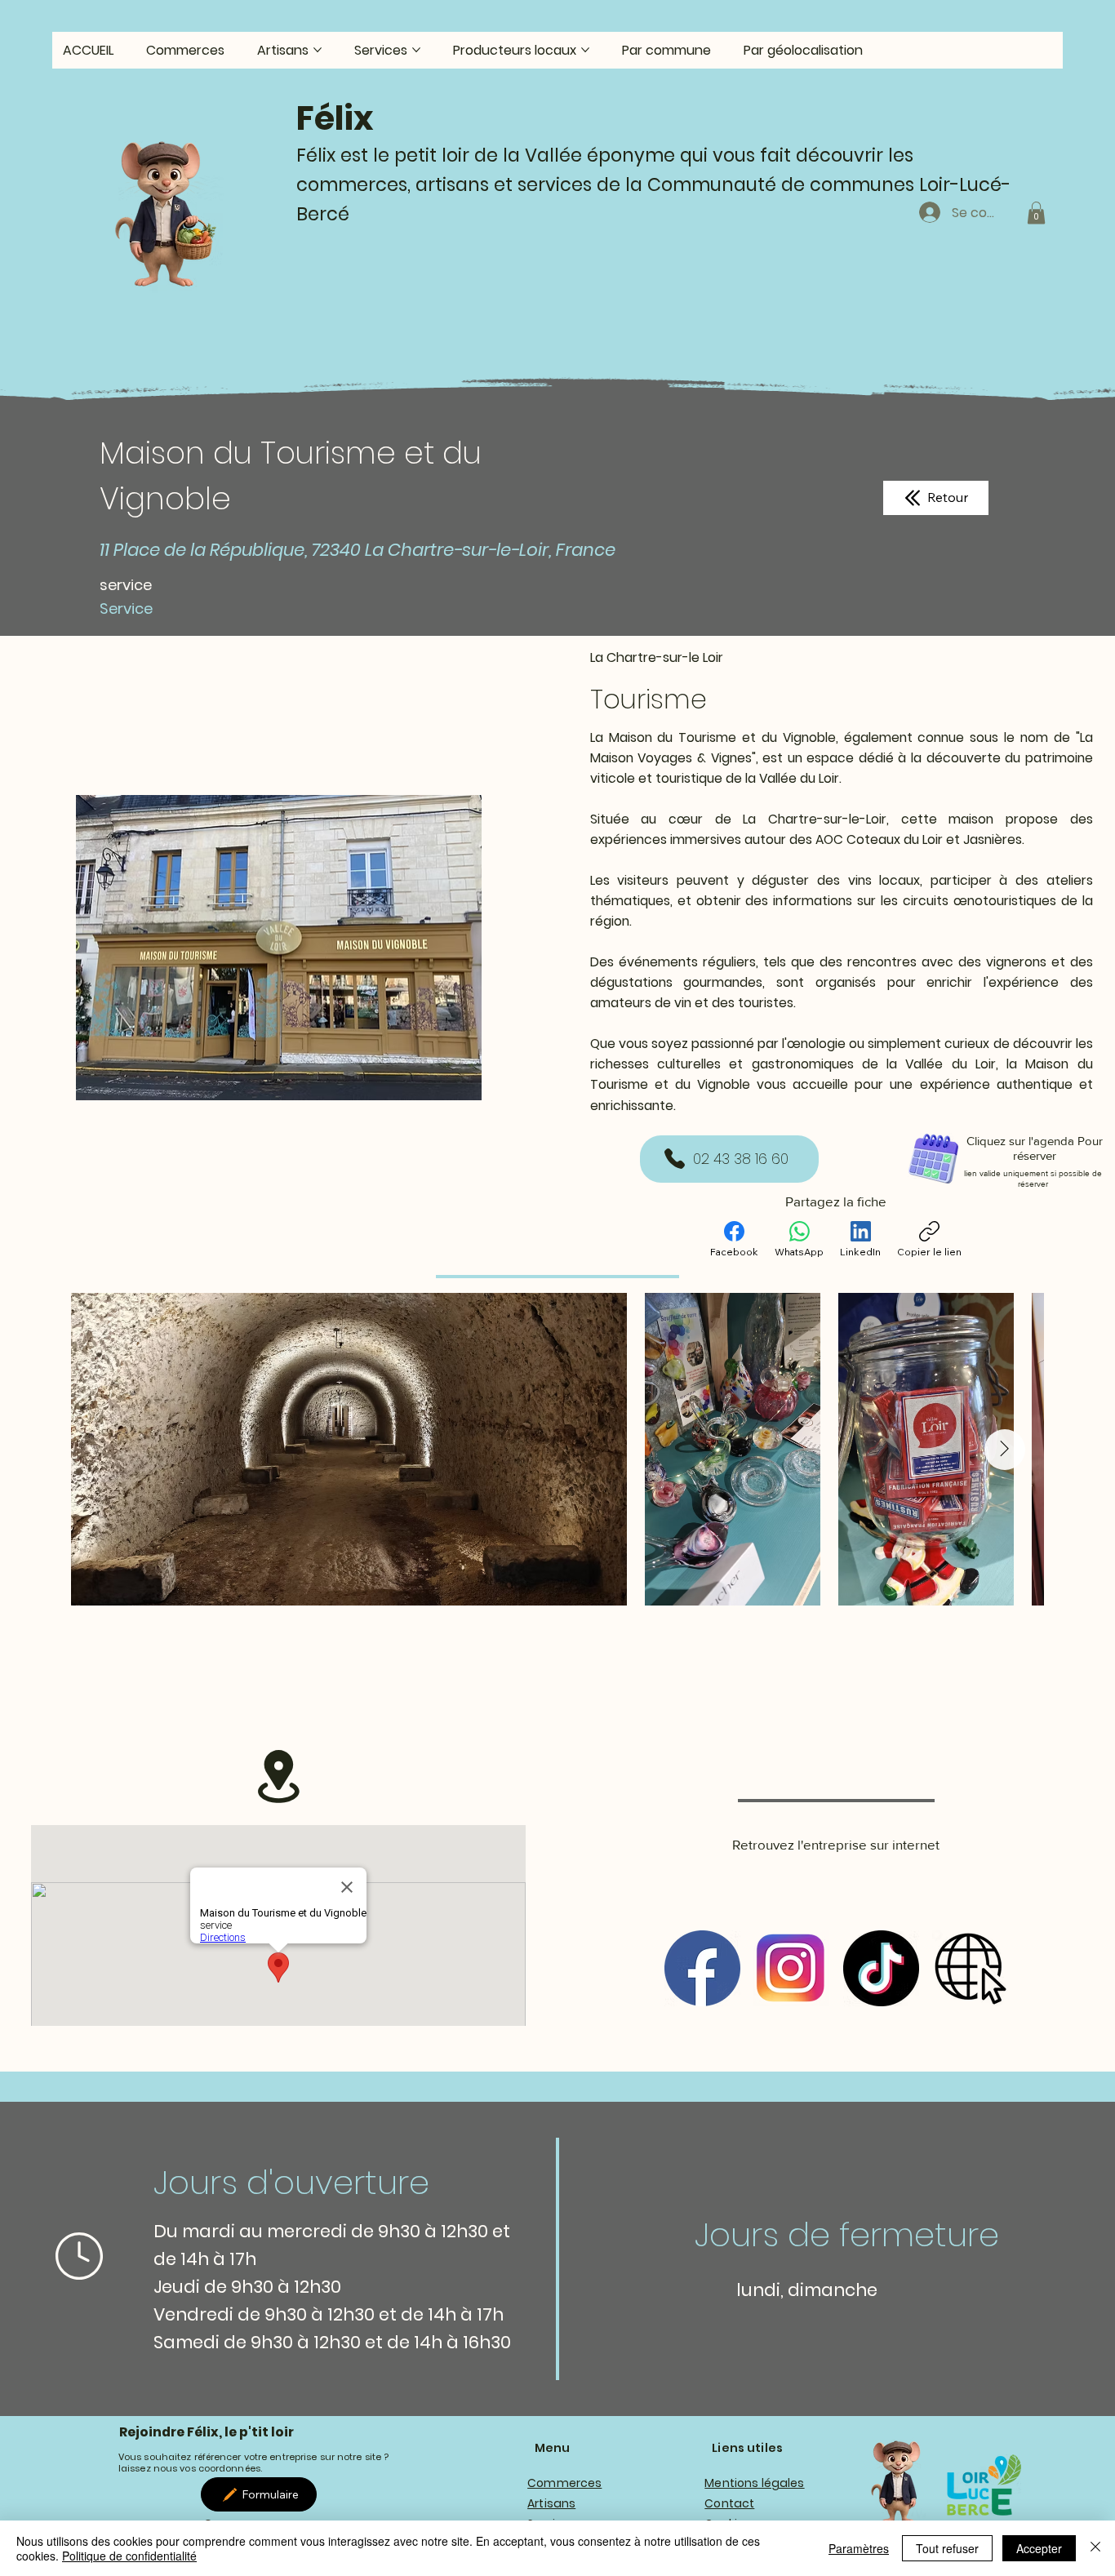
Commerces (564, 2483)
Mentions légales (754, 2483)
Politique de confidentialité (129, 2556)
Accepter (1039, 2548)
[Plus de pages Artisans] (318, 50)
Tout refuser (947, 2548)
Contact (729, 2503)
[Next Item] (1005, 1450)
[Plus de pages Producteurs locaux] (585, 50)
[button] (1036, 213)
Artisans (551, 2503)
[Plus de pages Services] (416, 50)
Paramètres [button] (859, 2548)
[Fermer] (1095, 2548)
